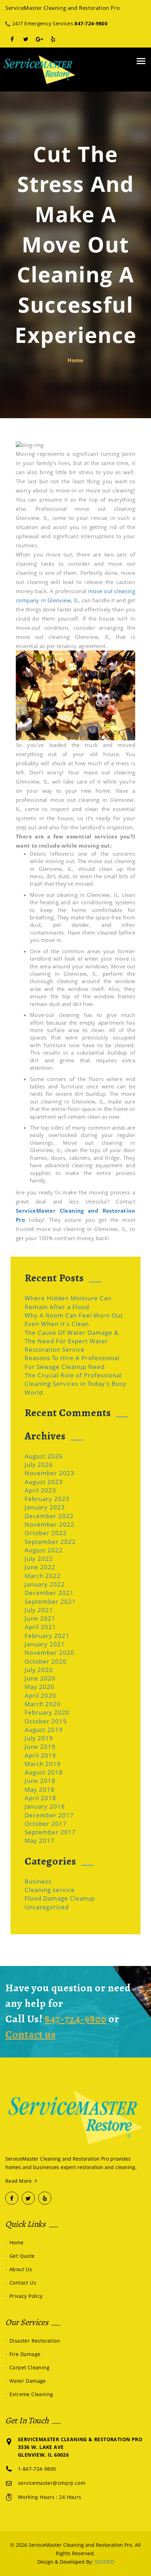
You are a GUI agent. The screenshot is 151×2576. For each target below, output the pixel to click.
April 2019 (40, 1755)
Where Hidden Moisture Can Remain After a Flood (68, 1302)
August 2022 (44, 1550)
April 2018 (40, 1798)
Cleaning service (50, 1890)
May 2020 (40, 1687)
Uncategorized (47, 1907)
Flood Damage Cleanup (60, 1898)
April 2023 (40, 1490)
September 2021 (50, 1601)
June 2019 (40, 1746)
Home (75, 360)
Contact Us (23, 2283)
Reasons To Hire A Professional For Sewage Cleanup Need (72, 1362)
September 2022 (50, 1542)
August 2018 (44, 1772)
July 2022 (39, 1559)
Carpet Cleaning (29, 2367)
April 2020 (40, 1695)
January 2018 (45, 1806)
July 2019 (39, 1738)
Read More (19, 2181)
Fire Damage (25, 2354)
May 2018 (40, 1789)
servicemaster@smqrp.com (52, 2483)
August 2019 (44, 1730)
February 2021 (47, 1636)
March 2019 (43, 1764)
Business (38, 1881)
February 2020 (47, 1712)
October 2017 (46, 1824)
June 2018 (40, 1781)
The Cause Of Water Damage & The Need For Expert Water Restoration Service (72, 1341)
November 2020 (50, 1653)
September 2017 (50, 1832)
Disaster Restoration (35, 2341)
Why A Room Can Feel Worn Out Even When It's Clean (74, 1320)
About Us (21, 2269)
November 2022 (50, 1524)
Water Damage (28, 2381)
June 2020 (40, 1678)
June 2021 (40, 1618)
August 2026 (44, 1456)
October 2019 (46, 1721)
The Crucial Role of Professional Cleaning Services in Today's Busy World (75, 1384)
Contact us (31, 2034)
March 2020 (43, 1704)
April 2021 (40, 1627)
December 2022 (49, 1516)
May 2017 (40, 1840)
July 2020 (39, 1670)
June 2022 (40, 1567)
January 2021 (45, 1644)
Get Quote (22, 2256)
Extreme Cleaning (31, 2394)
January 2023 (45, 1507)
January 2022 (45, 1584)
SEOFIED (104, 2562)
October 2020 (46, 1661)
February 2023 (47, 1499)
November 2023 (50, 1473)
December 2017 (49, 1815)
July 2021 (39, 1610)
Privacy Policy (26, 2296)
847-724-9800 (91, 23)
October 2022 (46, 1533)
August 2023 (44, 1482)
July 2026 (39, 1465)
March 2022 (43, 1576)
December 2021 (49, 1593)
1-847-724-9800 (37, 2469)
